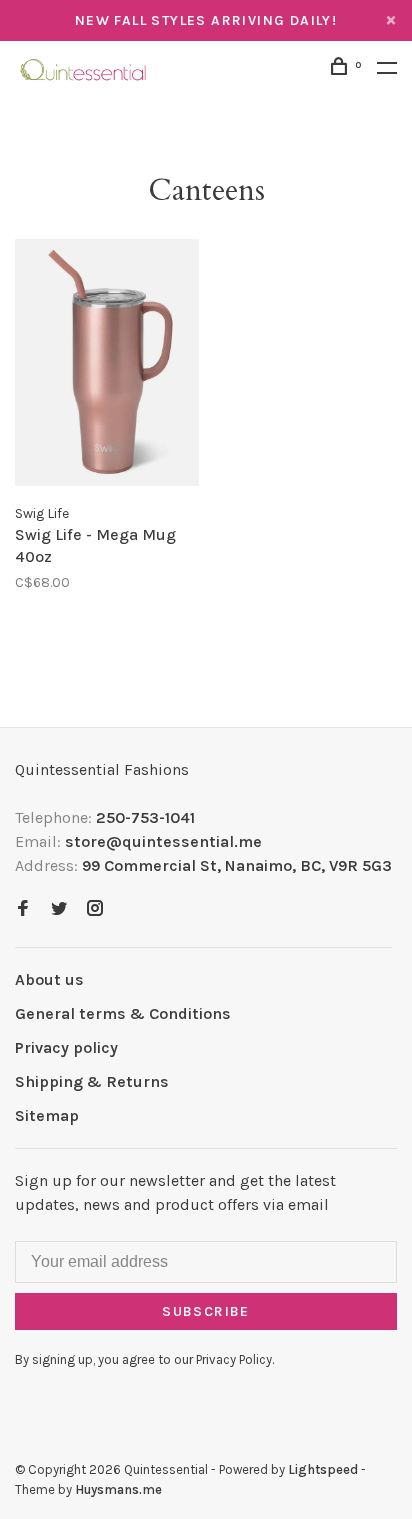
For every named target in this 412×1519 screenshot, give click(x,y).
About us (49, 979)
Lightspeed (323, 1469)
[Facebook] (23, 909)
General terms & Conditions (123, 1013)
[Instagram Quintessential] (95, 909)
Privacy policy (66, 1047)
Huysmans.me (118, 1489)
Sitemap (47, 1115)
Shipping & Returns (92, 1081)
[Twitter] (59, 909)
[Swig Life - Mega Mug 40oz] (107, 366)
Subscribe (206, 1311)
